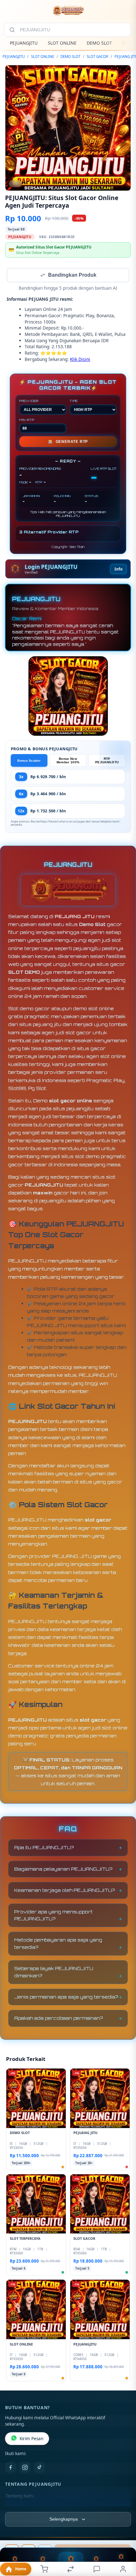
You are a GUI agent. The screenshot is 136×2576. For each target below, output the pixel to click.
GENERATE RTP (68, 442)
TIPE (74, 401)
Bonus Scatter (29, 761)
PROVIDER (29, 401)
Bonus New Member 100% (68, 761)
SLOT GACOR (97, 57)
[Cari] (12, 30)
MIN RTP (27, 420)
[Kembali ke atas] (124, 2534)
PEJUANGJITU (24, 43)
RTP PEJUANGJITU (107, 761)
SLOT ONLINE (62, 43)
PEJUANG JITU (75, 917)
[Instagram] (25, 2468)
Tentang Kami (20, 2497)
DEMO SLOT (99, 43)
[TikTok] (40, 2468)
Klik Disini (80, 360)
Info (118, 570)
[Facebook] (10, 2468)
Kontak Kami (18, 2507)
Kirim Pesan (31, 2439)
